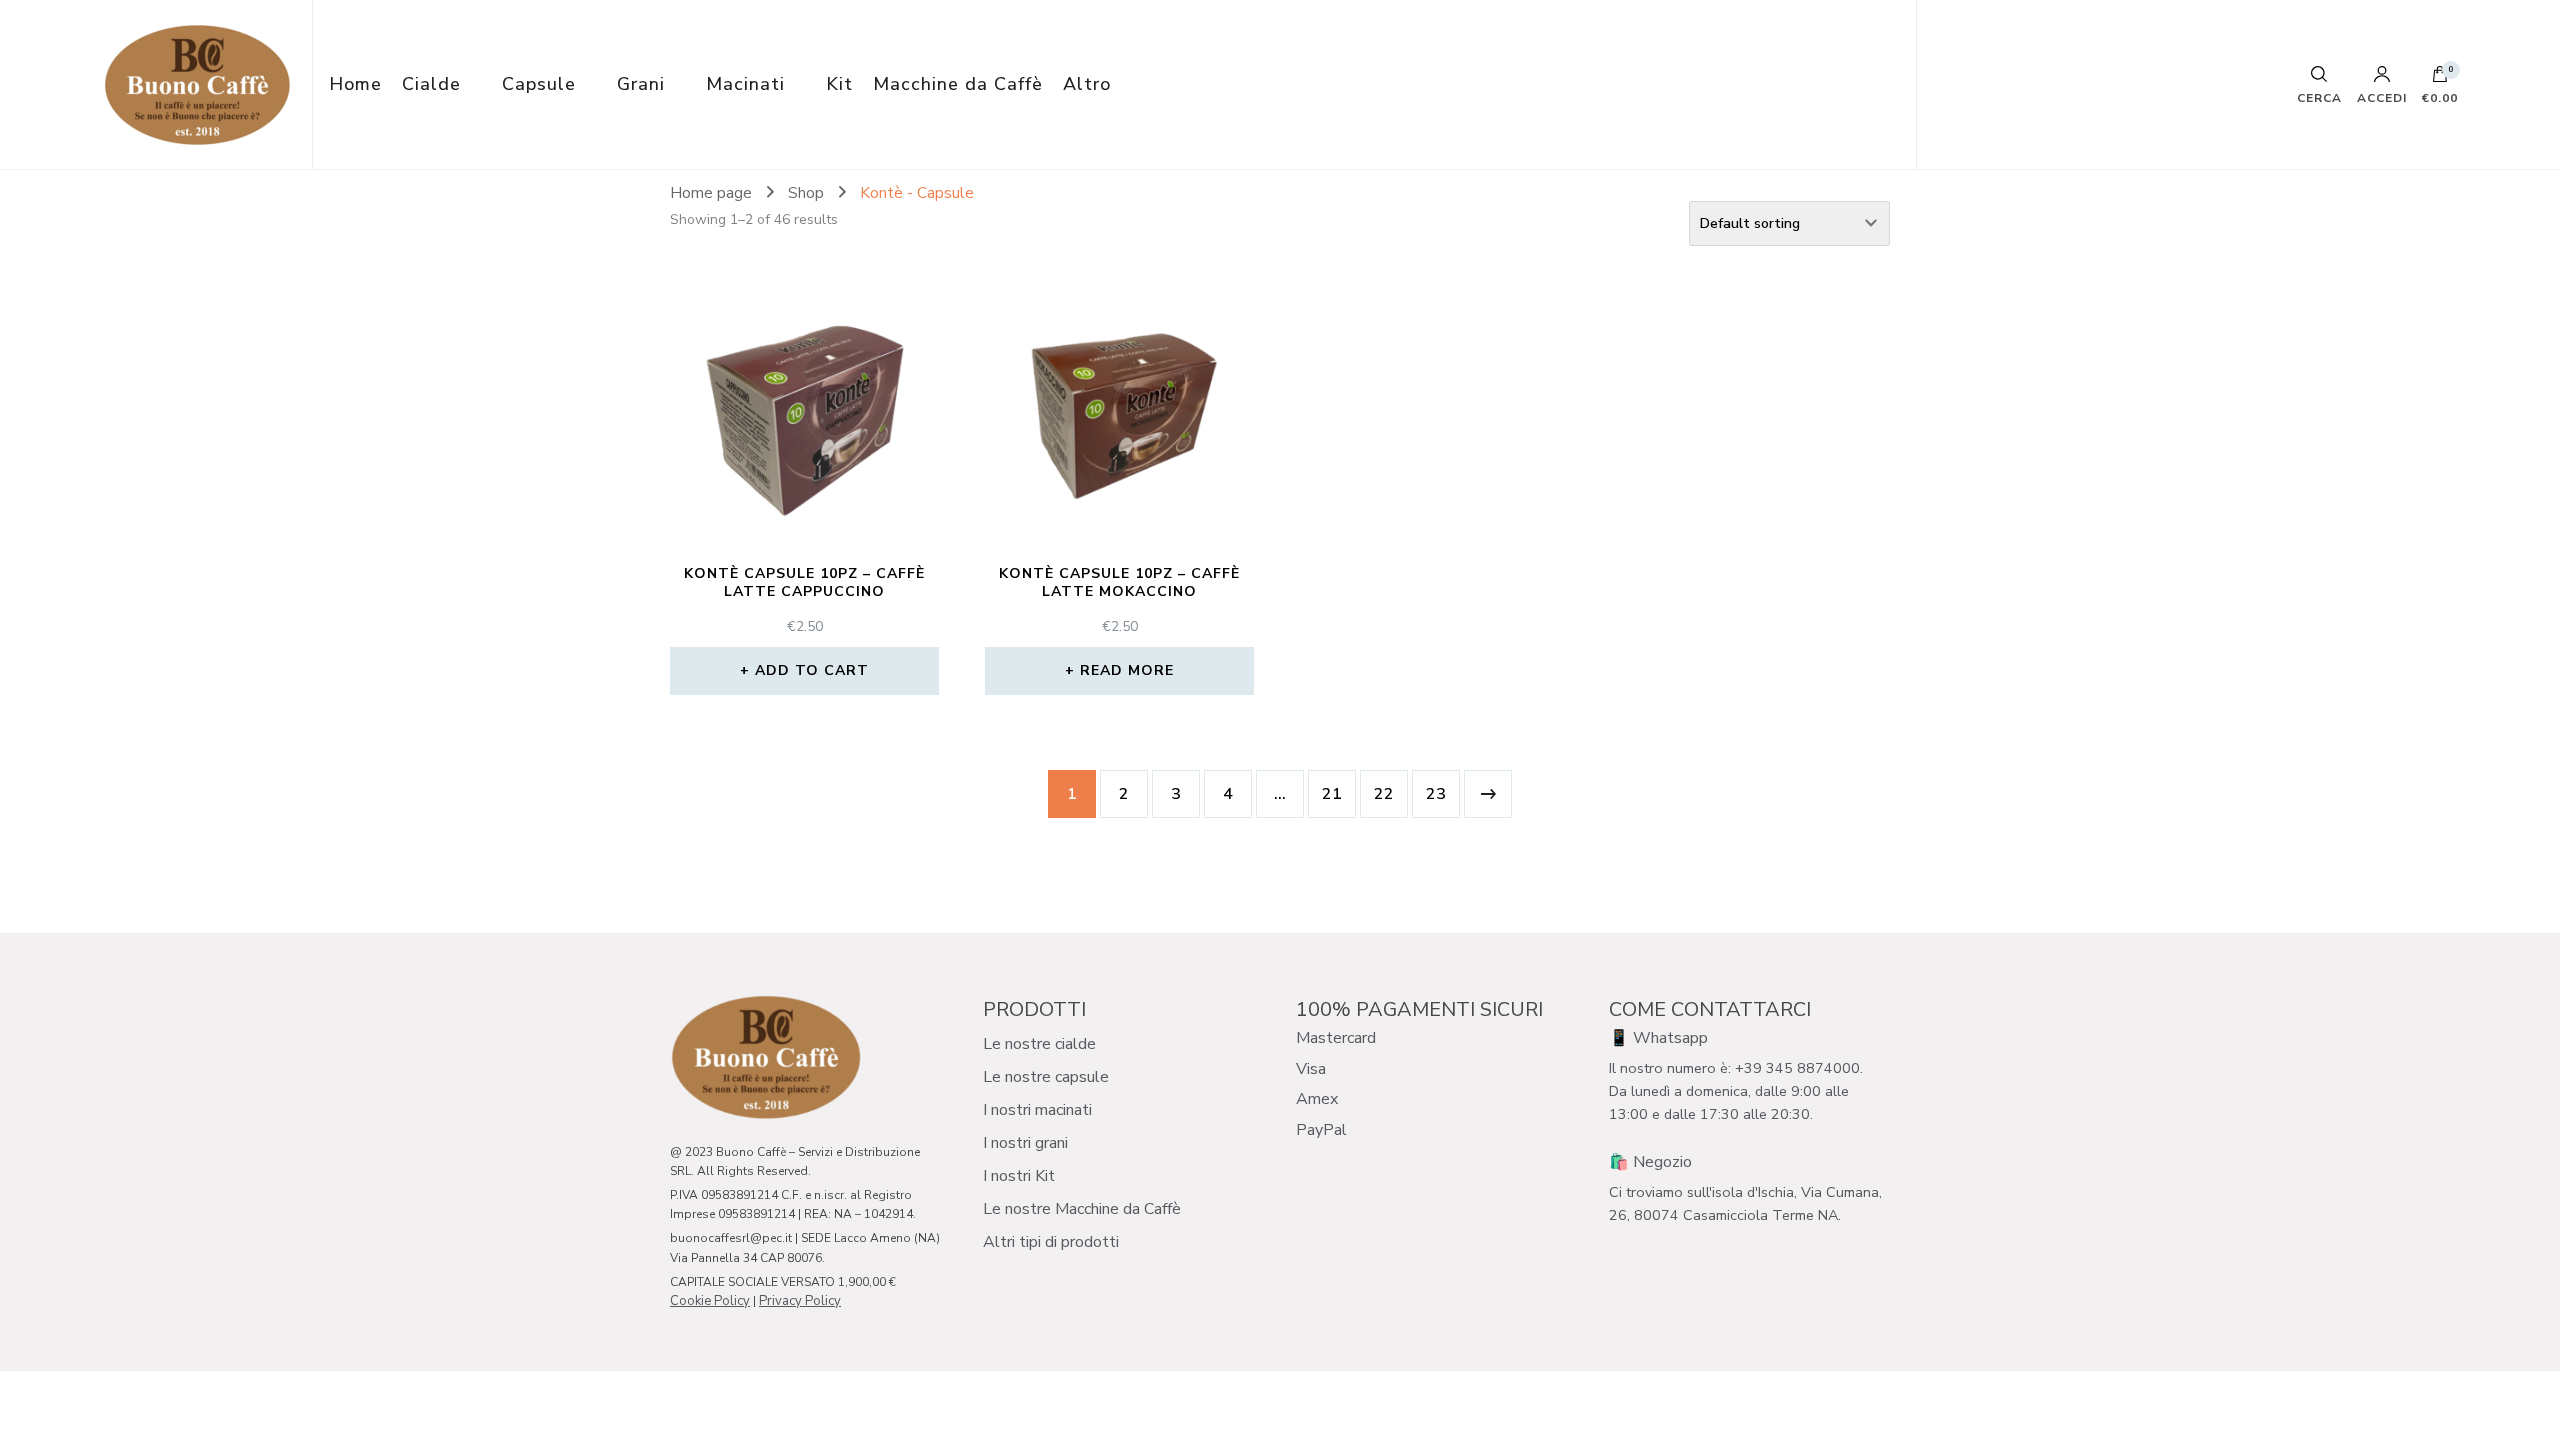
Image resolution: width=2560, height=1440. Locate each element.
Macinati (745, 84)
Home (355, 84)
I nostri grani (1025, 1143)
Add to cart (812, 670)
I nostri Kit (1019, 1176)
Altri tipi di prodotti (1051, 1242)
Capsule (539, 84)
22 (1384, 794)
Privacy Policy (800, 1301)
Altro (1087, 84)
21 (1332, 794)
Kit (839, 84)
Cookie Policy (710, 1301)
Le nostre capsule (1046, 1077)
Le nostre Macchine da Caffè (1082, 1209)
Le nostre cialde (1039, 1044)
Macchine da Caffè (958, 84)
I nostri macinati (1037, 1110)
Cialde (431, 84)
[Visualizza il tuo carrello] (2440, 79)
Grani (641, 84)
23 (1436, 794)
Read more (1127, 670)
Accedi (2382, 97)
